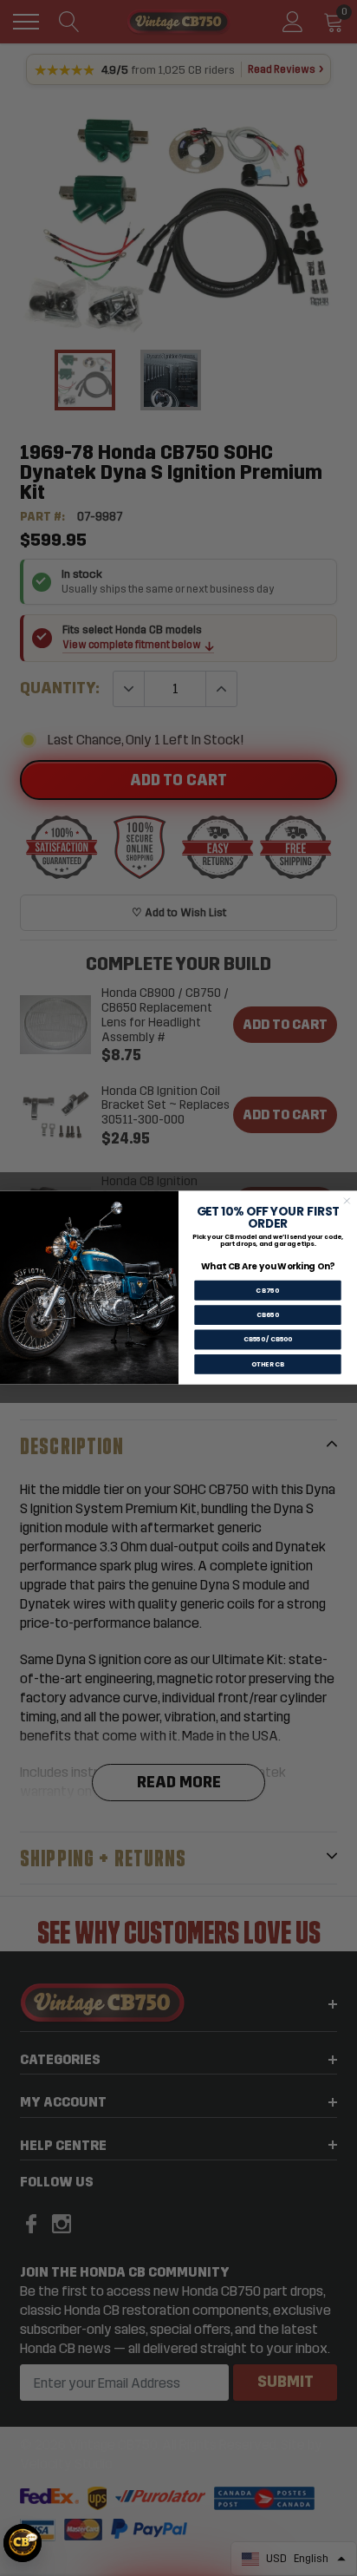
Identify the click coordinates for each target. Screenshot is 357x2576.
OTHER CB (268, 1364)
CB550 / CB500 (268, 1340)
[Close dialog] (347, 1201)
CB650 (268, 1316)
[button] (23, 2543)
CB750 (267, 1291)
